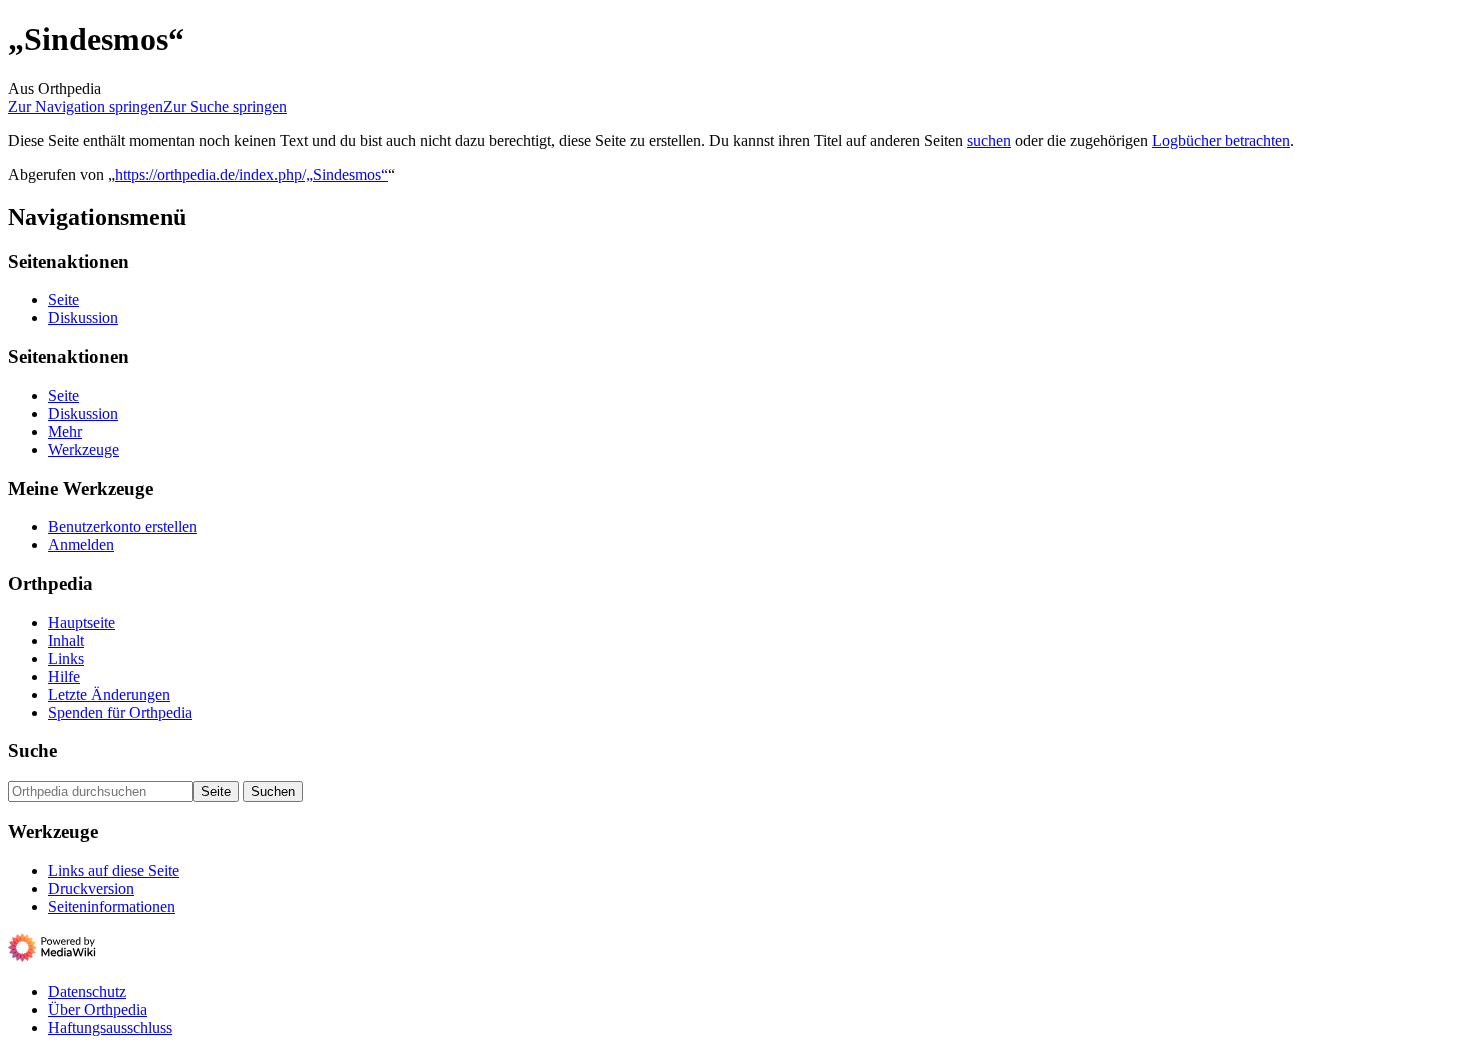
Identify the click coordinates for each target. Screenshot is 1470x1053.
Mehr (65, 431)
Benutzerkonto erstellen (122, 526)
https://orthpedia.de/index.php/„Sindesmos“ (251, 174)
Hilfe (64, 676)
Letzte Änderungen (109, 694)
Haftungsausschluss (110, 1027)
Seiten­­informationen (111, 906)
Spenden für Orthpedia (120, 712)
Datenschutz (87, 991)
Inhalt (66, 640)
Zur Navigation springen (85, 106)
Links (66, 658)
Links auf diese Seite (113, 870)
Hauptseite (81, 622)
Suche (32, 750)
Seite (63, 299)
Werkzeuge (83, 449)
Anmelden (81, 544)
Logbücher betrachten (1221, 140)
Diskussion (83, 317)
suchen (989, 140)
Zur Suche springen (225, 106)
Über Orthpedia (97, 1009)
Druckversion (91, 888)
